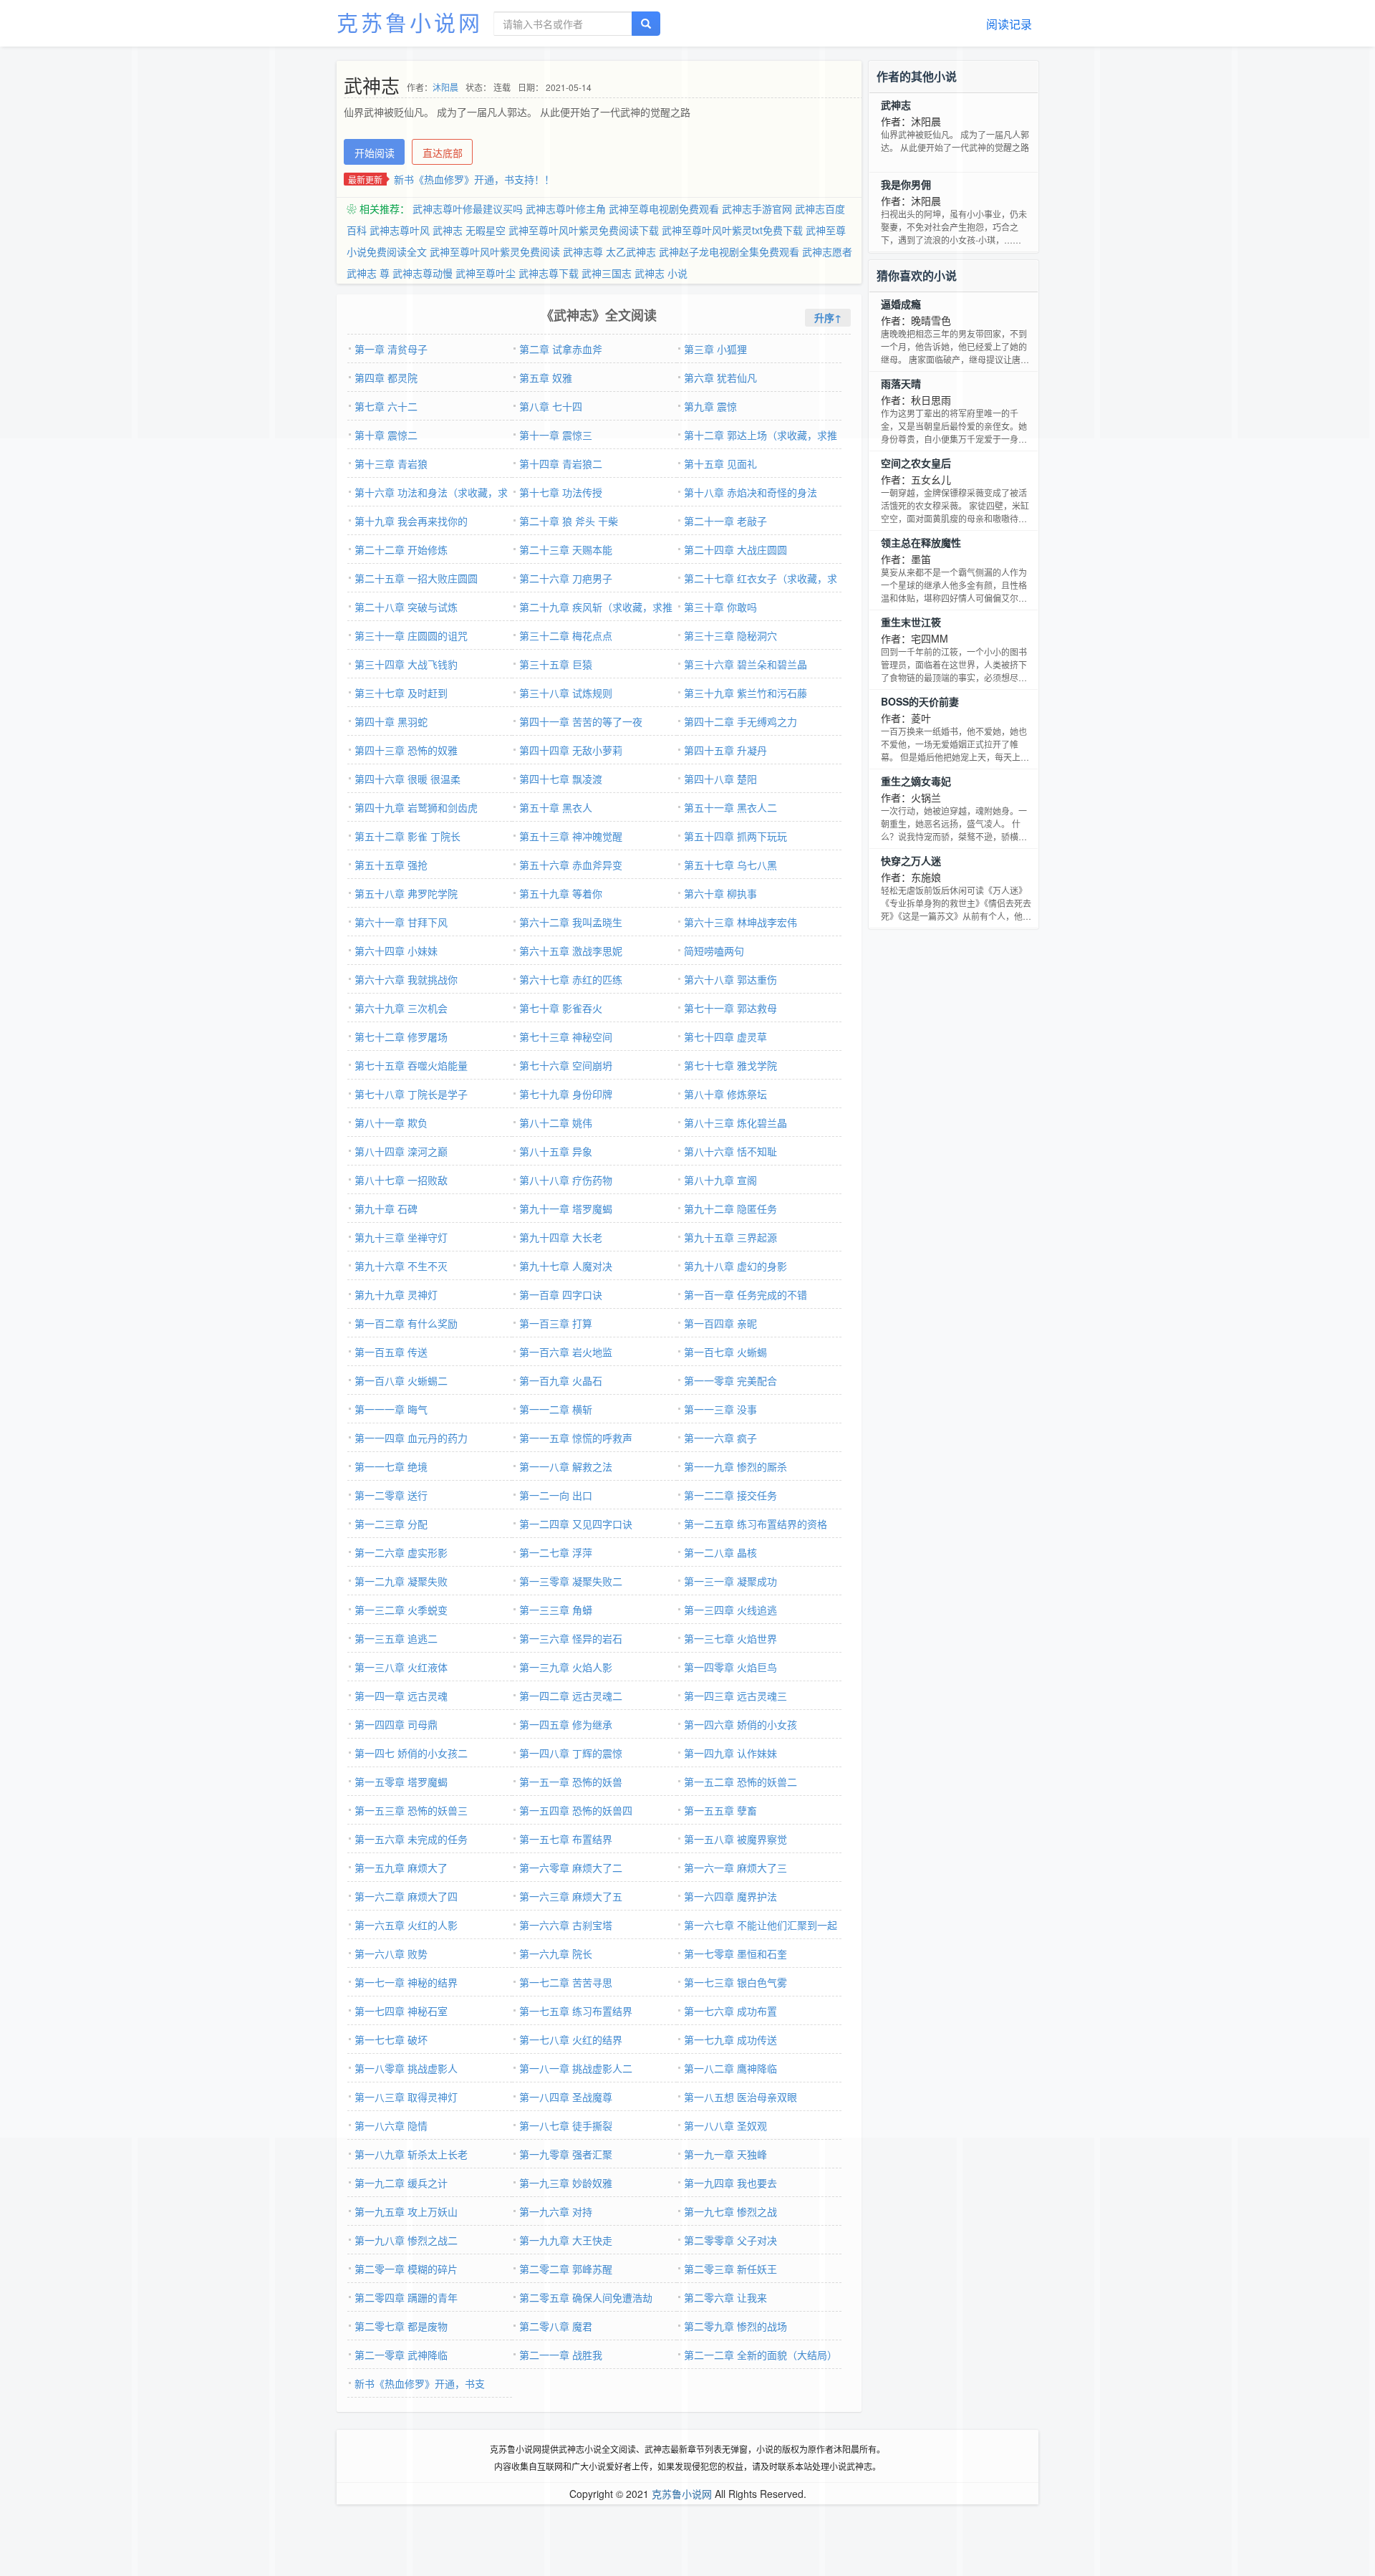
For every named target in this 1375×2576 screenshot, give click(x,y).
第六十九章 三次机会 (401, 1008)
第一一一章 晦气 (391, 1409)
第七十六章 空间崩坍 (566, 1065)
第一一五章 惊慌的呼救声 (576, 1438)
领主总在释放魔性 (921, 542)
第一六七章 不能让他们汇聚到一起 (761, 1925)
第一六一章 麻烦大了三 (735, 1868)
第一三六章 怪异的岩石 (571, 1638)
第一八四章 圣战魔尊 (566, 2097)
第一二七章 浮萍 (556, 1552)
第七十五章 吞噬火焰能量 (411, 1065)
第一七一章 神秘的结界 (406, 1982)
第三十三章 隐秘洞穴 (730, 635)
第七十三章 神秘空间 (566, 1037)
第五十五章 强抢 (391, 865)
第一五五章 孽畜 (720, 1810)
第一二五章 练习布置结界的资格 (756, 1524)
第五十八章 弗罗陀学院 (406, 893)
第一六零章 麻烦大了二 (571, 1868)
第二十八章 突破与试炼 (406, 607)
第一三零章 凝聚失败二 (571, 1581)
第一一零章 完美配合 (730, 1380)
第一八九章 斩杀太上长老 (411, 2154)
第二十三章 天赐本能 (566, 549)
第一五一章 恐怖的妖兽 (571, 1782)
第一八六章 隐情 (391, 2125)
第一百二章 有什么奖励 (406, 1323)
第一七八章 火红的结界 (571, 2039)
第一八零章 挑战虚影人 (406, 2068)
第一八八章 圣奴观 (725, 2125)
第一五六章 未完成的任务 (411, 1839)
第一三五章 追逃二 (396, 1638)
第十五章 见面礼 (720, 463)
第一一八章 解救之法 (566, 1466)
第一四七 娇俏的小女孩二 (411, 1753)
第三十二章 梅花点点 (566, 635)
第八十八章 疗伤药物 (566, 1180)
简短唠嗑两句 (714, 951)
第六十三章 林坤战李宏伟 (740, 922)
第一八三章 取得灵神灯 (406, 2097)
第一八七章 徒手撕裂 (566, 2125)
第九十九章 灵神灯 (396, 1294)
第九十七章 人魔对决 (566, 1266)
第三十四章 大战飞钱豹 (406, 664)
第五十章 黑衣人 (556, 807)
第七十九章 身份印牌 (566, 1094)
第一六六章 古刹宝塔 (566, 1925)
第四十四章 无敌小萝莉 (571, 750)
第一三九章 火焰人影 (566, 1667)
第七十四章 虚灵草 (725, 1037)
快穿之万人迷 (911, 860)
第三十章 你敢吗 (720, 607)
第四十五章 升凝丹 (725, 750)
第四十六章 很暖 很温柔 (407, 779)
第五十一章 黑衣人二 (730, 807)
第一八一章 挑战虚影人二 (576, 2068)
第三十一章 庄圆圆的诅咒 (411, 635)
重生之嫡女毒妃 (916, 781)
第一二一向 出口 (556, 1495)
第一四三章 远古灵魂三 (735, 1696)
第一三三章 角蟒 (556, 1610)
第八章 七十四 (551, 406)
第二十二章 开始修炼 (401, 549)
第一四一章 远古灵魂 (401, 1696)
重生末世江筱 (911, 622)
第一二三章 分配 (391, 1524)
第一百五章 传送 (391, 1352)
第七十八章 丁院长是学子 (411, 1094)
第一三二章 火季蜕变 (401, 1610)
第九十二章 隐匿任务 (730, 1208)
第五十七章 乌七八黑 (730, 865)
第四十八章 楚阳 (720, 779)
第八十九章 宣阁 (720, 1180)
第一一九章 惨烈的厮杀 (735, 1466)
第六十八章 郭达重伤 (730, 979)
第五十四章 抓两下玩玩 (735, 836)
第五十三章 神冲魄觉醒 (571, 836)
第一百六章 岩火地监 (566, 1352)
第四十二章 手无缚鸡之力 (740, 721)
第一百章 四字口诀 (561, 1294)
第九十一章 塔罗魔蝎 (566, 1208)
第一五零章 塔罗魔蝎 (401, 1782)
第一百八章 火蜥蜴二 (401, 1380)
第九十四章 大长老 (561, 1237)
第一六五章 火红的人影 (406, 1925)
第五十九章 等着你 (561, 893)
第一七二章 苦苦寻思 (566, 1982)
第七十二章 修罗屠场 (401, 1037)
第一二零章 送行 (391, 1495)
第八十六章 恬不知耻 (730, 1151)
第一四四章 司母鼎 (396, 1724)
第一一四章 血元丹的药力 (411, 1438)
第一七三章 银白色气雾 (735, 1982)
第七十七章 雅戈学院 (730, 1065)
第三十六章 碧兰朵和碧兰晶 (746, 664)
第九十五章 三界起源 (730, 1237)
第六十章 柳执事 (720, 893)
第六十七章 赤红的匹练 (571, 979)
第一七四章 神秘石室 (401, 2011)
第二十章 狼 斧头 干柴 (569, 521)
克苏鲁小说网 (410, 22)
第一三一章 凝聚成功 (730, 1581)
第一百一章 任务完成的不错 (746, 1294)
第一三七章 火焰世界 (730, 1638)
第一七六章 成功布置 (730, 2011)
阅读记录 (1009, 24)
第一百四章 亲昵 (720, 1323)
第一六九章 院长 (556, 1953)
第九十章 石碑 (386, 1208)
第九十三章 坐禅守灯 (401, 1237)
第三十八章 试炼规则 (566, 693)
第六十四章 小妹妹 (396, 951)
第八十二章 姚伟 (556, 1123)
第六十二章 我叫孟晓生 (571, 922)
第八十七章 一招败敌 (401, 1180)
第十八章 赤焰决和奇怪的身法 (751, 492)
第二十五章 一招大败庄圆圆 (416, 578)
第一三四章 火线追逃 (730, 1610)
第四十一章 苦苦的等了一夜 (581, 721)
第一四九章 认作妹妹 (730, 1753)
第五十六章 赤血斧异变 (571, 865)
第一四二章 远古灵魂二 (571, 1696)
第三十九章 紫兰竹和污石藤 (746, 693)
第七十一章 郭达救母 (730, 1008)
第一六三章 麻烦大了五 (571, 1896)
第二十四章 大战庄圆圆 (735, 549)
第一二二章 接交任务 (730, 1495)
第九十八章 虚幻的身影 (735, 1266)
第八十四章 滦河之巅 (401, 1151)
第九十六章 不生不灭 (401, 1266)
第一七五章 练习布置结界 (576, 2011)
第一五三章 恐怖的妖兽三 (411, 1810)
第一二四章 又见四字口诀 (576, 1524)
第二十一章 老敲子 (725, 521)
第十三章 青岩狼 (391, 463)
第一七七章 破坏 (391, 2039)
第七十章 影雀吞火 (561, 1008)
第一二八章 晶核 (720, 1552)
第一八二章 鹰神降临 (730, 2068)
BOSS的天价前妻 (920, 701)
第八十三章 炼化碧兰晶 (735, 1123)
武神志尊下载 (549, 273)
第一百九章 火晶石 (561, 1380)
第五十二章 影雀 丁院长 (407, 836)
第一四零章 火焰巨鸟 (730, 1667)
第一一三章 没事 (720, 1409)
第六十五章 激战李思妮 (571, 951)
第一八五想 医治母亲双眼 (740, 2097)
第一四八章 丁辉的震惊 (571, 1753)
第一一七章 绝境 (391, 1466)
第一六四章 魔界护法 (730, 1896)
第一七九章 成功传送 (730, 2039)
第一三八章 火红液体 (401, 1667)
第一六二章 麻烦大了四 (406, 1896)
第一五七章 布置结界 (566, 1839)
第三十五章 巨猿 (556, 664)
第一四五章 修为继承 (566, 1724)
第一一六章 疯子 (720, 1438)
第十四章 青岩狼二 (561, 463)
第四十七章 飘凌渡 (561, 779)
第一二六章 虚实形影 (401, 1552)
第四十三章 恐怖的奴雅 (406, 750)
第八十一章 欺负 (391, 1123)
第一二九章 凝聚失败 (401, 1581)
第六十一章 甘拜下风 (401, 922)
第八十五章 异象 (556, 1151)
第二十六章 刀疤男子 (566, 578)
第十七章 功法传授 (561, 492)
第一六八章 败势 (391, 1953)
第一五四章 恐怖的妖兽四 (576, 1810)
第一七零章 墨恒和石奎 (735, 1953)
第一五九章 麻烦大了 (401, 1868)
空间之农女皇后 (916, 463)
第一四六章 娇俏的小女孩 (740, 1724)
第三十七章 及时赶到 (401, 693)
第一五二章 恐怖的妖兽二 (740, 1782)
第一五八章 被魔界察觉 (735, 1839)
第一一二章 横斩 (556, 1409)
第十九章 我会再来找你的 (411, 521)
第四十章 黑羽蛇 (391, 721)
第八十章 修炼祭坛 (725, 1094)
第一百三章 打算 (556, 1323)
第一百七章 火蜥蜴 (725, 1352)
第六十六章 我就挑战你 (406, 979)
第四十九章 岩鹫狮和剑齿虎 (416, 807)
